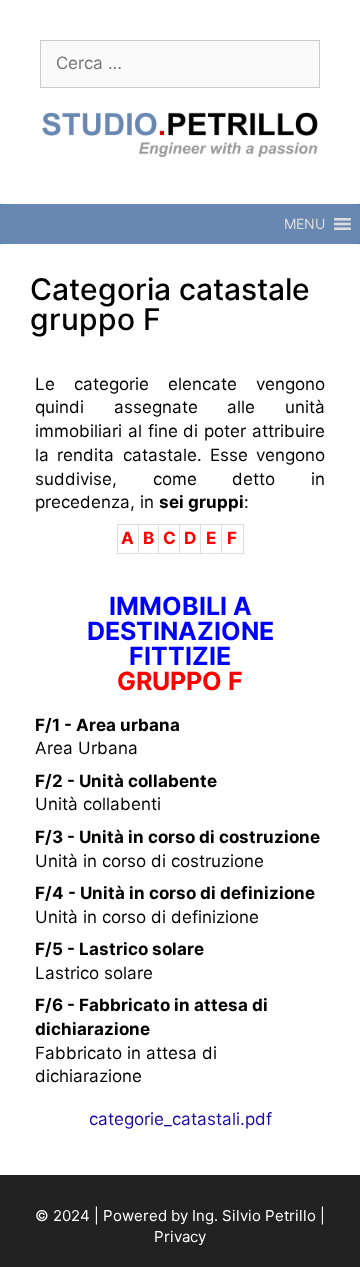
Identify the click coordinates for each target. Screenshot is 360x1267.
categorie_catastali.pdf (180, 1119)
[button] (304, 224)
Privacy (180, 1236)
